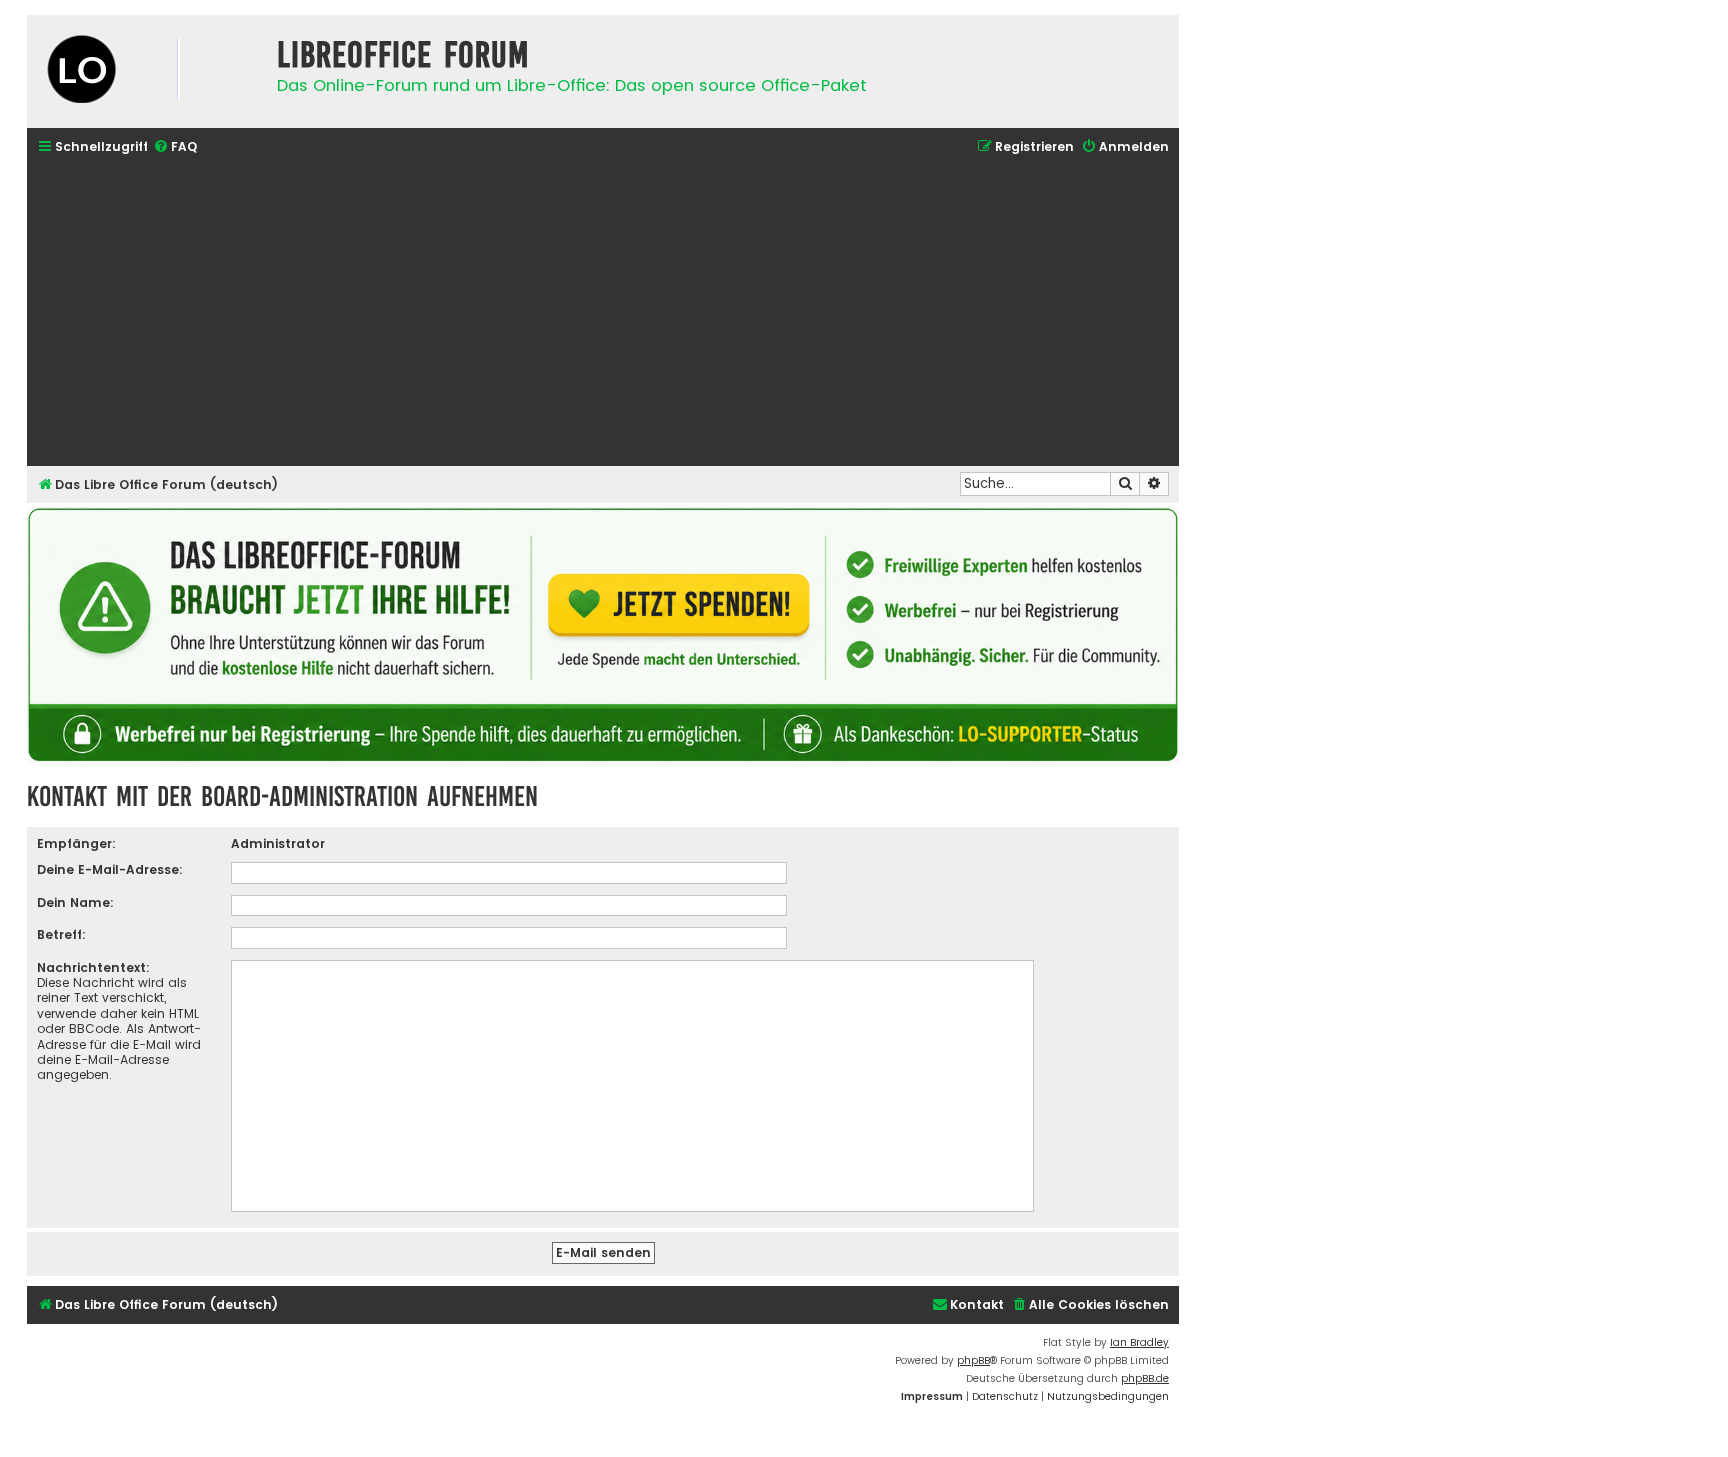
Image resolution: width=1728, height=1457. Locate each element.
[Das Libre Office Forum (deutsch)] (147, 71)
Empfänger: (76, 843)
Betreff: (61, 934)
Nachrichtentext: (93, 967)
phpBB (973, 1360)
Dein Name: (75, 902)
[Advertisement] (603, 313)
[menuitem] (175, 147)
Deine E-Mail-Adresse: (110, 869)
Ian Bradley (1139, 1342)
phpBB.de (1145, 1378)
